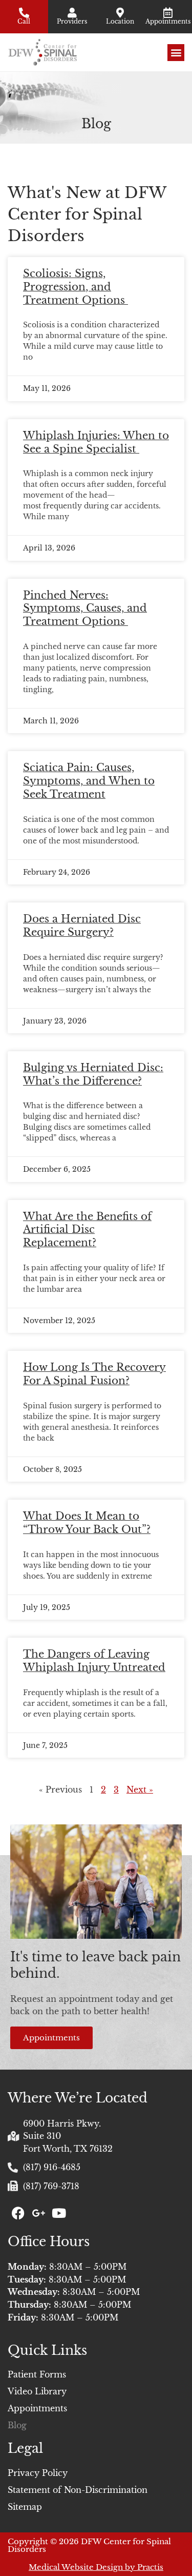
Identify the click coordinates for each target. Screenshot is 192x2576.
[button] (176, 53)
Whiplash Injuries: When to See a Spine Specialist (96, 442)
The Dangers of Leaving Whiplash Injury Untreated (94, 1661)
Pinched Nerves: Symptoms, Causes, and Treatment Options (85, 608)
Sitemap (25, 2507)
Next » (140, 1790)
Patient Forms (37, 2374)
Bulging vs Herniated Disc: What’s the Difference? (93, 1074)
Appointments (37, 2408)
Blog (17, 2425)
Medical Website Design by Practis (96, 2567)
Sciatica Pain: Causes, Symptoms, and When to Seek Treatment (89, 781)
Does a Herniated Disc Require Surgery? (82, 926)
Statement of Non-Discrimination (78, 2490)
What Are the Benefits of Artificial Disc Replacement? (87, 1230)
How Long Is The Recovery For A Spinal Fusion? (94, 1374)
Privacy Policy (38, 2473)
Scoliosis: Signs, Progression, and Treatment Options (76, 287)
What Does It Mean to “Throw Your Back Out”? (87, 1523)
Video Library (37, 2391)
